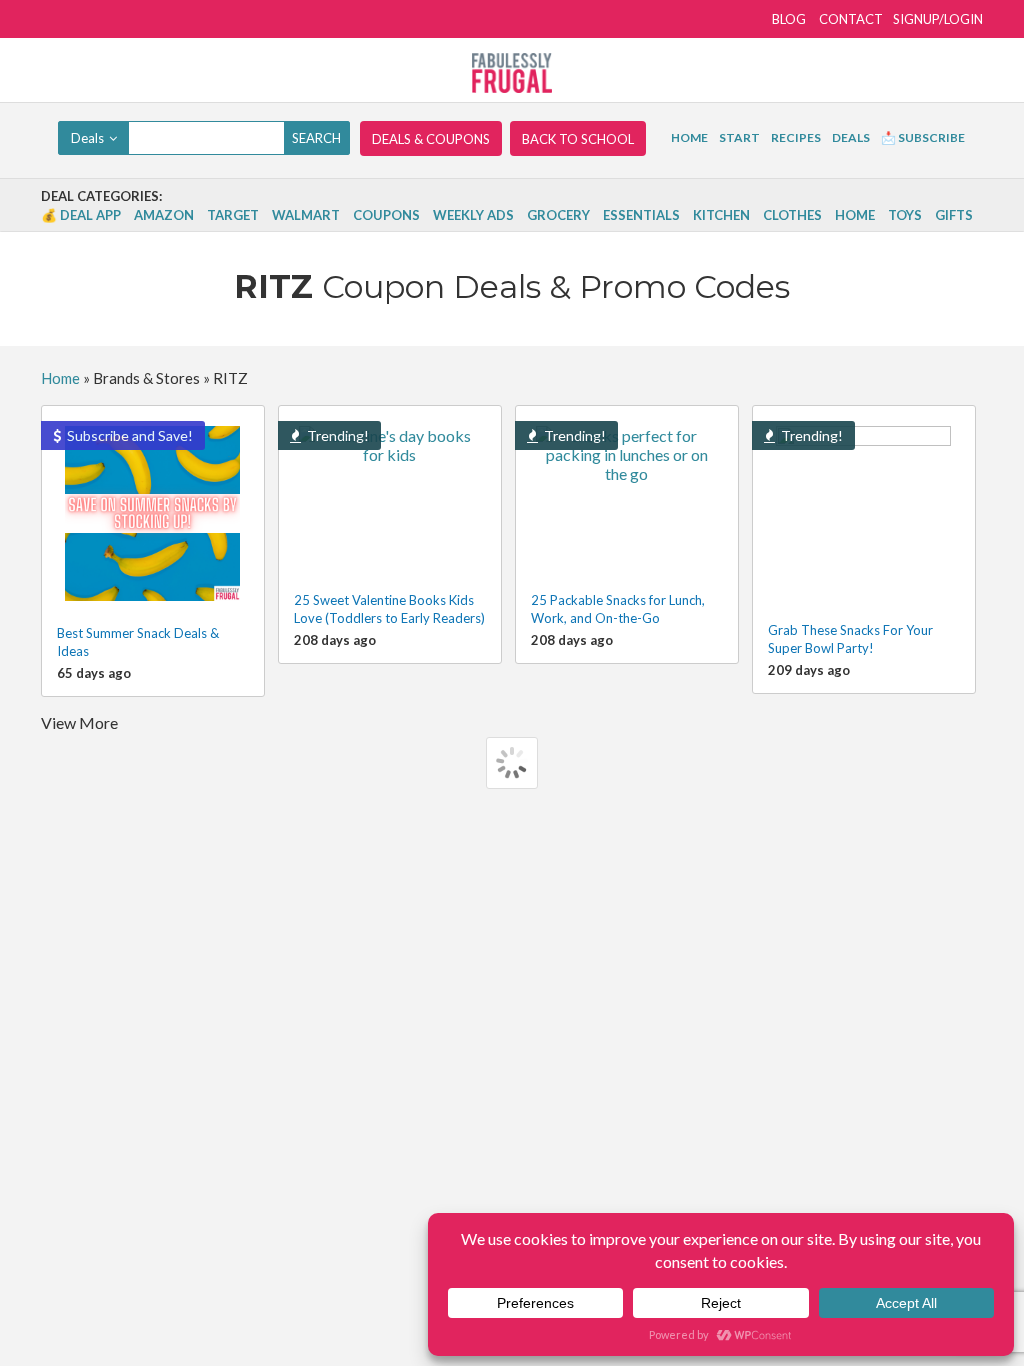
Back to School (578, 139)
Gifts (954, 215)
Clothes (792, 215)
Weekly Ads (473, 215)
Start (739, 137)
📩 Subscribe (923, 137)
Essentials (641, 215)
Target (233, 215)
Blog (789, 19)
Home (689, 137)
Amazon (164, 215)
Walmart (306, 215)
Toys (905, 215)
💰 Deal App (81, 215)
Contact (851, 19)
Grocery (558, 215)
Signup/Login (938, 19)
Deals (851, 137)
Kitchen (721, 215)
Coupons (386, 215)
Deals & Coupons (431, 139)
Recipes (796, 137)
